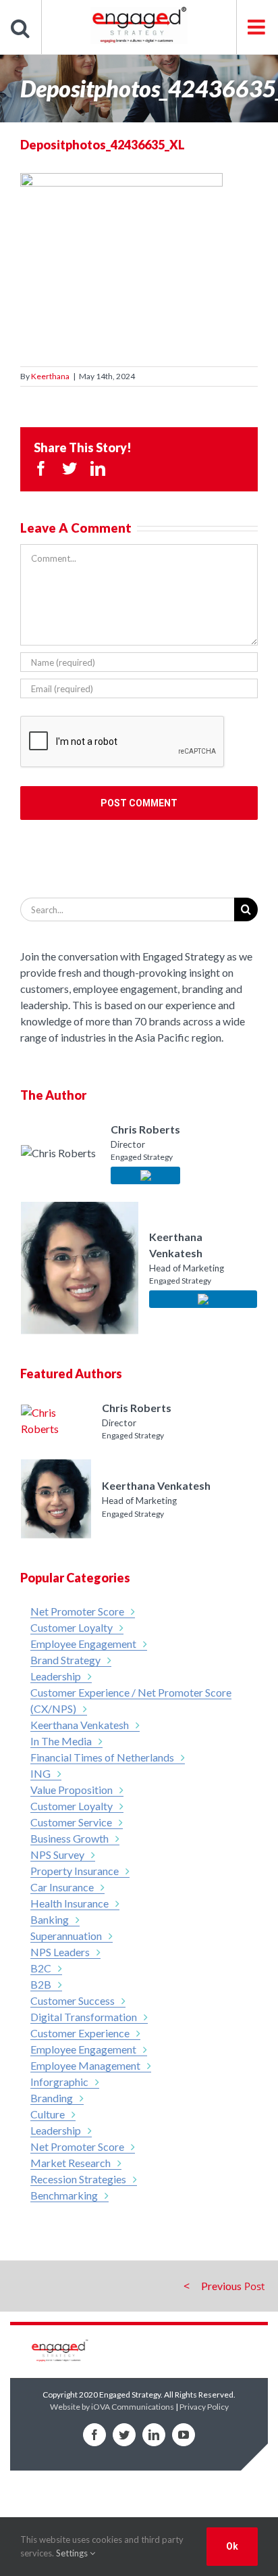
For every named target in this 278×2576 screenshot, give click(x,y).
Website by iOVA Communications (112, 2407)
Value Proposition (72, 1790)
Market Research (71, 2163)
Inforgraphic (59, 2082)
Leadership (56, 1676)
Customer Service (71, 1822)
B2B (41, 1984)
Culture (48, 2114)
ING (40, 1773)
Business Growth (69, 1838)
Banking (50, 1919)
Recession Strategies (78, 2179)
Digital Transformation (84, 2017)
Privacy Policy (204, 2407)
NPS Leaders (60, 1952)
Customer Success (73, 2000)
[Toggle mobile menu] (257, 27)
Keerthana (50, 376)
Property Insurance (75, 1871)
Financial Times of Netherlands (102, 1757)
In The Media (61, 1741)
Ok (232, 2546)
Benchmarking (64, 2195)
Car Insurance (62, 1887)
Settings (73, 2553)
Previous (221, 2286)
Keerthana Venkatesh (80, 1725)
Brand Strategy (65, 1660)
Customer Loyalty (72, 1627)
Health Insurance (69, 1903)
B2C (41, 1968)
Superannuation (66, 1936)
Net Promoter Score (77, 1611)
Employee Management (85, 2065)
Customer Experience (80, 2033)
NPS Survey (57, 1854)
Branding (52, 2098)
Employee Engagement (83, 1644)
